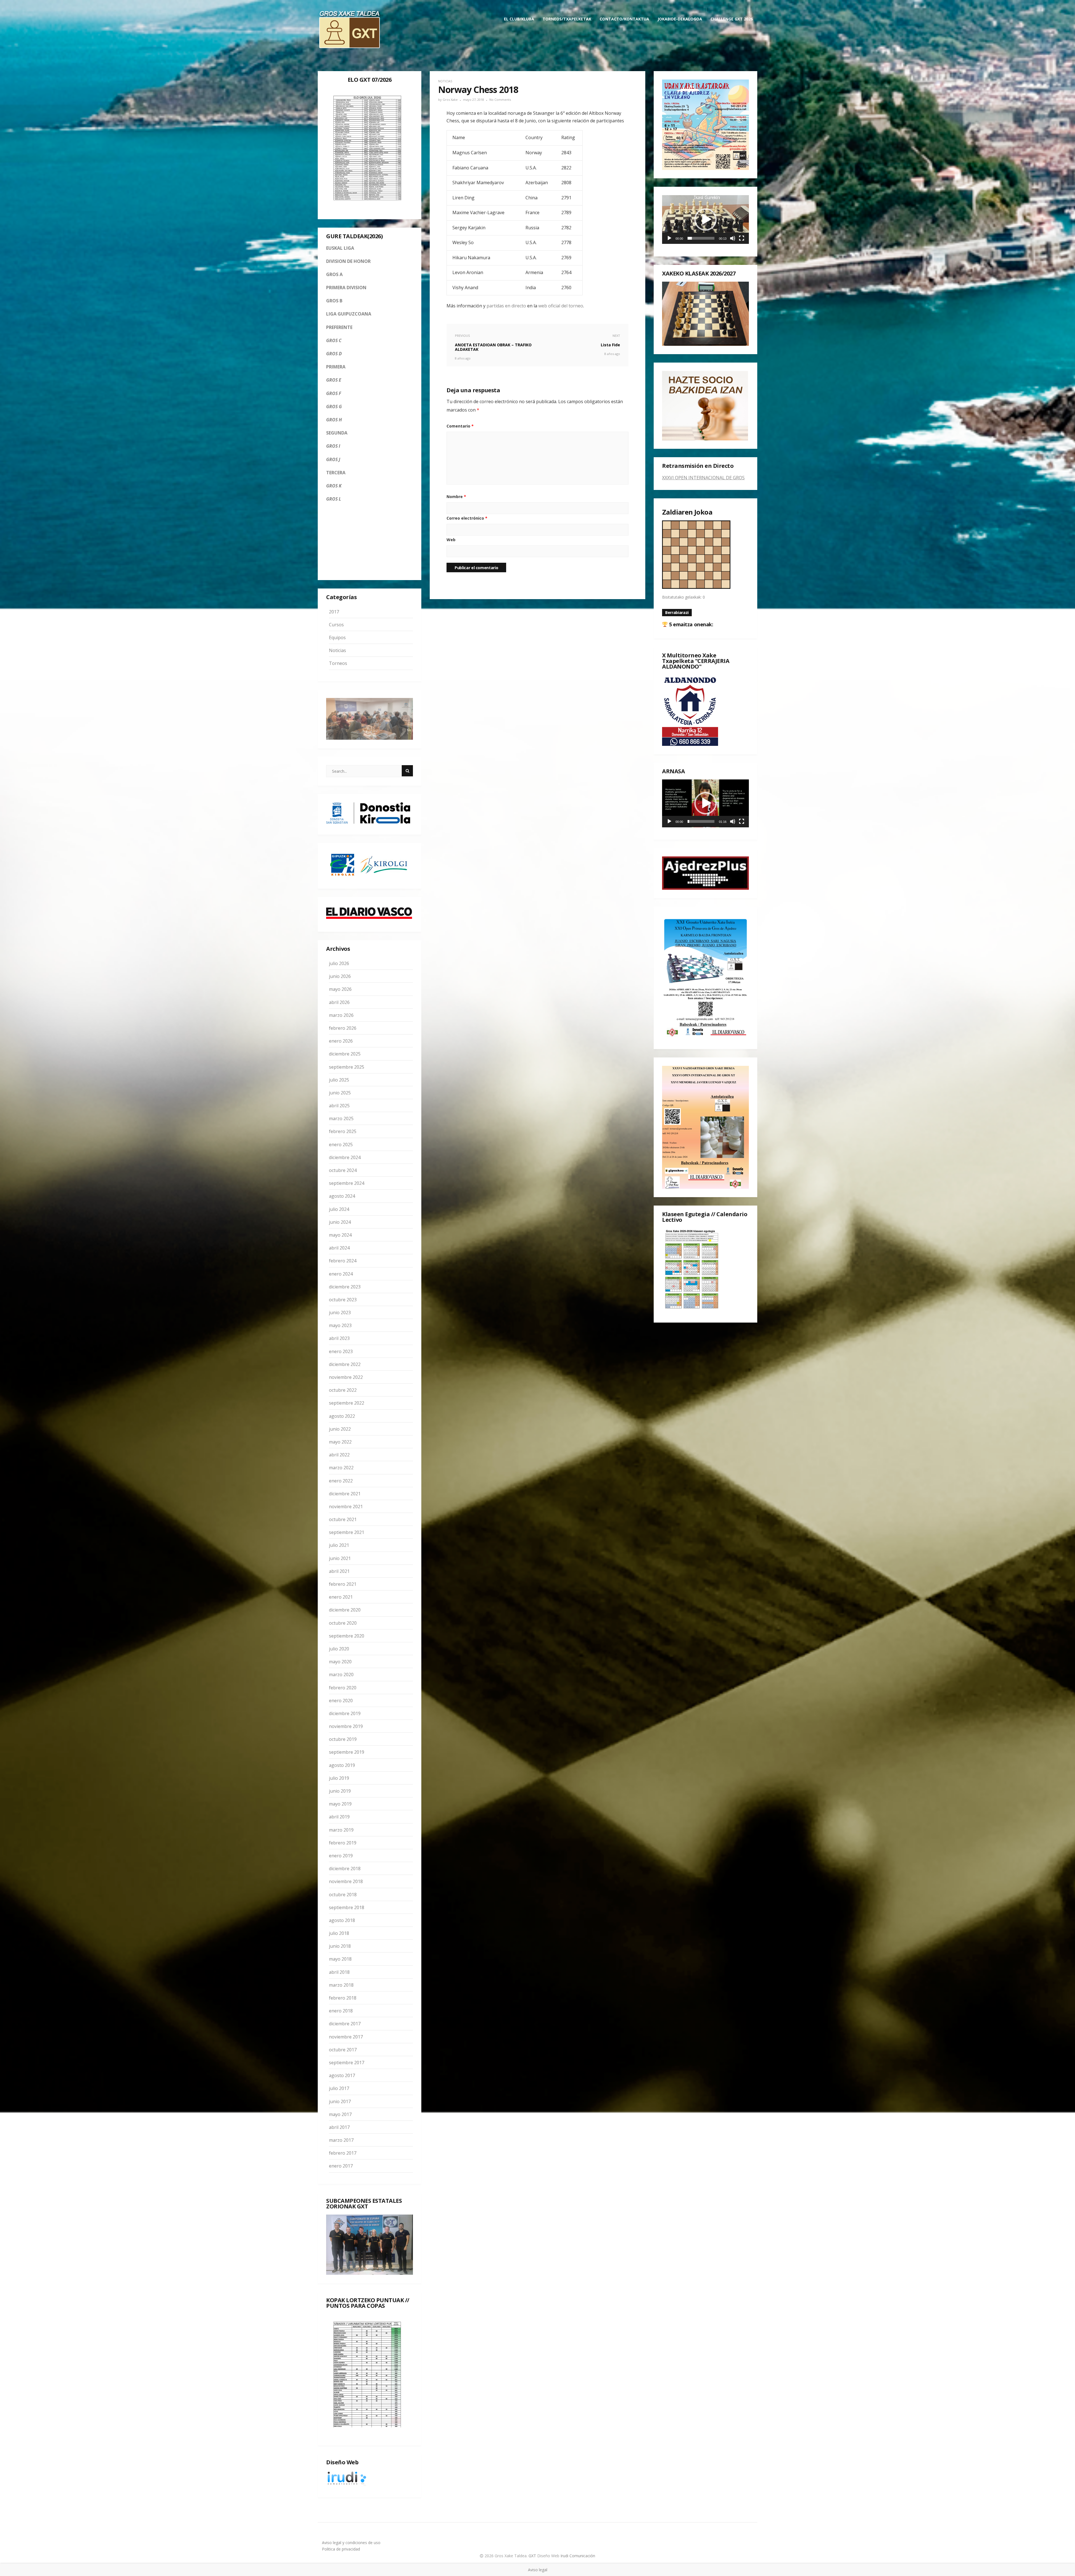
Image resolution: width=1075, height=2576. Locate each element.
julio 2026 (339, 963)
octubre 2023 (343, 1300)
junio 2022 (340, 1429)
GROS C (334, 340)
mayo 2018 (340, 1959)
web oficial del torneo (561, 306)
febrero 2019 (343, 1843)
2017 (334, 612)
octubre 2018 (343, 1895)
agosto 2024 (342, 1196)
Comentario (460, 426)
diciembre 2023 (345, 1287)
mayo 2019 (340, 1804)
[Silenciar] (733, 238)
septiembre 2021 (347, 1532)
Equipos (337, 637)
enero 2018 (341, 2011)
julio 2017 (339, 2088)
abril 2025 (339, 1106)
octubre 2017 (343, 2050)
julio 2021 (339, 1545)
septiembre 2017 (347, 2063)
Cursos (336, 625)
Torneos (338, 663)
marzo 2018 (341, 1985)
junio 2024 (340, 1222)
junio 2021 (340, 1558)
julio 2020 (339, 1649)
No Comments (500, 100)
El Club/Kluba (519, 19)
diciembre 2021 (345, 1494)
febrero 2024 (343, 1261)
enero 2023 (341, 1351)
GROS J (333, 459)
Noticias (337, 650)
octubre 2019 (343, 1739)
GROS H (334, 420)
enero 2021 (341, 1597)
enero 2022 (341, 1481)
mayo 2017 (340, 2114)
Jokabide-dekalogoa (680, 19)
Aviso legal (538, 2570)
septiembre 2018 (347, 1907)
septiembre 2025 (347, 1067)
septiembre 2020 (347, 1636)
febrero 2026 (343, 1028)
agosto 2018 (342, 1920)
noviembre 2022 (346, 1377)
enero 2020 (341, 1701)
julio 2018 (339, 1933)
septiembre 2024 (347, 1183)
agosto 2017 (342, 2075)
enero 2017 (341, 2166)
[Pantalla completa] (742, 238)
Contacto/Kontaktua (624, 19)
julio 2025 (339, 1080)
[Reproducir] (669, 238)
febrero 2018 (343, 1998)
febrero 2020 (343, 1688)
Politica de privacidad (341, 2549)
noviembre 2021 (346, 1507)
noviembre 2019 (346, 1726)
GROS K (334, 486)
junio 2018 (340, 1946)
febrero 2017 (343, 2153)
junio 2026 (340, 976)
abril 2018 (339, 1972)
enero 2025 (341, 1145)
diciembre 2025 (345, 1054)
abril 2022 (339, 1455)
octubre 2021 (343, 1519)
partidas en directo (506, 306)
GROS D (334, 354)
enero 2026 (341, 1041)
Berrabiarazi (677, 612)
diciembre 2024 (345, 1157)
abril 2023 (339, 1338)
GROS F (334, 393)
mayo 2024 (340, 1235)
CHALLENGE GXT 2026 (732, 19)
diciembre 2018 (345, 1869)
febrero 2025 (343, 1131)
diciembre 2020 (345, 1610)
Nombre (456, 497)
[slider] (701, 238)
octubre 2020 (343, 1623)
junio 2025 (340, 1093)
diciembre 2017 (345, 2024)
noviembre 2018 (346, 1881)
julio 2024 (339, 1209)
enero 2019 (341, 1856)
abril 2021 (339, 1571)
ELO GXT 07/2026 (370, 80)
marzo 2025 (341, 1118)
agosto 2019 (342, 1765)
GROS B (334, 301)
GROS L (334, 499)
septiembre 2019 (347, 1752)
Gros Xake (450, 100)
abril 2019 (339, 1817)
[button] (705, 219)
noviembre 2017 (346, 2037)
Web (451, 540)
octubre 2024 (343, 1170)
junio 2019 (340, 1791)
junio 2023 (340, 1312)
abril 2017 (339, 2127)
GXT (533, 2556)
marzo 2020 (341, 1674)
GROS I (333, 446)
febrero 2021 (343, 1584)
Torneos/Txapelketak (567, 19)
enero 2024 (341, 1274)
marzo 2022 (341, 1468)
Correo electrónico (467, 518)
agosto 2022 (342, 1416)
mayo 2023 (340, 1325)
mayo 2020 (340, 1662)
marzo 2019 (341, 1830)
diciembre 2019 (345, 1713)
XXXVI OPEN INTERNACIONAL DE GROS (703, 478)
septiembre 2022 (347, 1403)
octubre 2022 (343, 1390)
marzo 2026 (341, 1015)
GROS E (334, 380)
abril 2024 (339, 1248)
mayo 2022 (340, 1442)
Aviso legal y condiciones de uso (351, 2543)
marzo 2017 (341, 2140)
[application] (705, 219)
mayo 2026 (340, 989)
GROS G (334, 407)
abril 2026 (339, 1002)
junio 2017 (340, 2101)
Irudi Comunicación (578, 2556)
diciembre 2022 (345, 1364)
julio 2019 (339, 1778)
